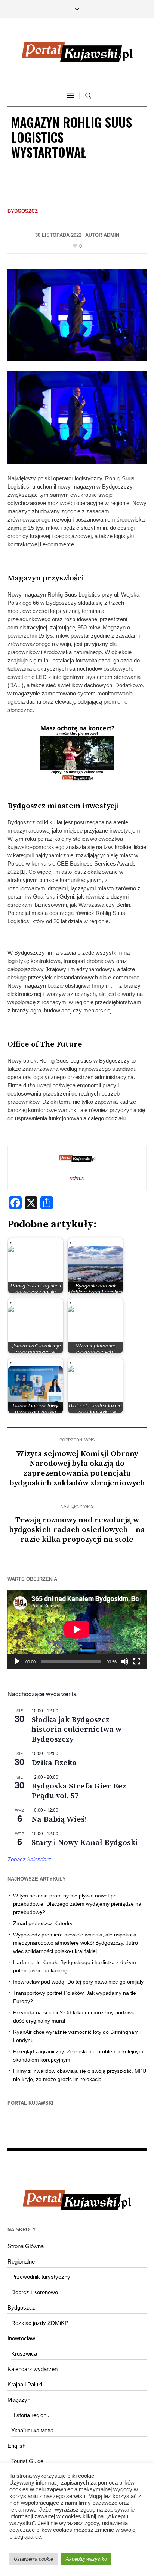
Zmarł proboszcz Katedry (43, 1923)
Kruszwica (24, 2354)
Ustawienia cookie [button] (33, 2559)
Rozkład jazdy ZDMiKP (40, 2323)
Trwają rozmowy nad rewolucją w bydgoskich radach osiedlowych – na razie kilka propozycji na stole (77, 1530)
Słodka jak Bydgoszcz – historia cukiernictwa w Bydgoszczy (76, 1730)
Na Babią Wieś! (59, 1819)
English (16, 2446)
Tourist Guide (27, 2461)
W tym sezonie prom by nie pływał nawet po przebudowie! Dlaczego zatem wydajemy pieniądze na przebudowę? (77, 1904)
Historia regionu (30, 2415)
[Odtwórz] (17, 1661)
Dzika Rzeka (54, 1763)
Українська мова (32, 2430)
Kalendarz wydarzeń (33, 2369)
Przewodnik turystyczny (41, 2277)
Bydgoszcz (23, 211)
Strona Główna (26, 2246)
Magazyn (19, 2400)
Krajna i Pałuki (25, 2384)
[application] (77, 1629)
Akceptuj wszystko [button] (86, 2559)
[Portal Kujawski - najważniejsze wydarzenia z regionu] (77, 52)
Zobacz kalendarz (29, 1859)
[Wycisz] (125, 1661)
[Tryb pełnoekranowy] (137, 1661)
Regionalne (21, 2261)
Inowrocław (21, 2338)
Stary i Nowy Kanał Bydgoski (85, 1843)
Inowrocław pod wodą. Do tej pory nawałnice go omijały (78, 1982)
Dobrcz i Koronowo (35, 2292)
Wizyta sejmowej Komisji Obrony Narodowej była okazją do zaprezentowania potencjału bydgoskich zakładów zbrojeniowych (77, 1468)
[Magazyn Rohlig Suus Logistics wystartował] (77, 314)
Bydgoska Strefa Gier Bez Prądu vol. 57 (79, 1791)
